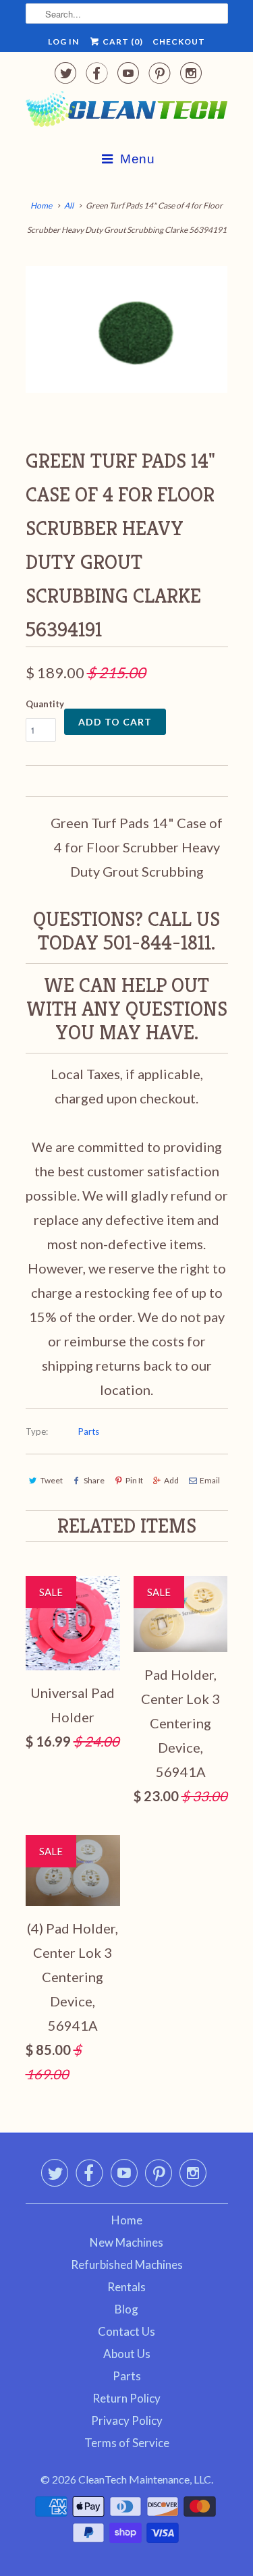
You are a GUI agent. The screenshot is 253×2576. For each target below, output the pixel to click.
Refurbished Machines (127, 2265)
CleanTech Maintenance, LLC (145, 2479)
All (69, 205)
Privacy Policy (127, 2420)
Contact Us (126, 2331)
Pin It (134, 1480)
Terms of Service (127, 2443)
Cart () (122, 42)
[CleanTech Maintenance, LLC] (127, 112)
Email (210, 1480)
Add (171, 1480)
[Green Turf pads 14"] (127, 329)
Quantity (45, 704)
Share (94, 1480)
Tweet (52, 1480)
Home (127, 2220)
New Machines (126, 2242)
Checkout (179, 42)
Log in (63, 42)
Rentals (126, 2287)
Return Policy (126, 2398)
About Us (127, 2354)
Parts (89, 1431)
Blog (126, 2309)
